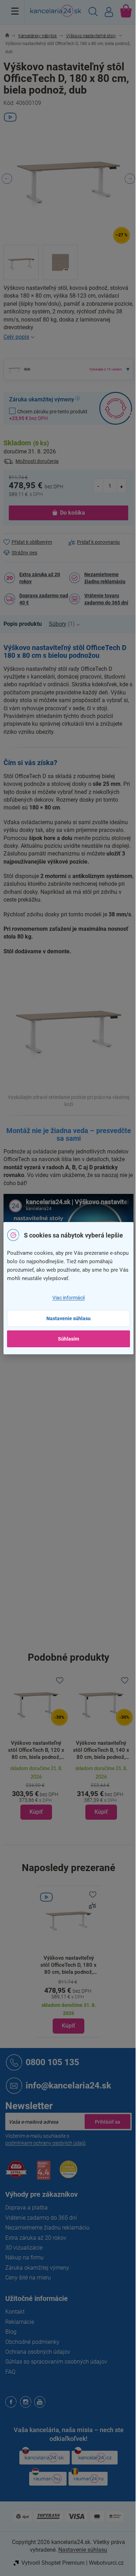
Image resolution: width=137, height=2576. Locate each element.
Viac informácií (68, 1298)
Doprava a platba (27, 2208)
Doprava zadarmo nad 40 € (44, 599)
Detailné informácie (68, 337)
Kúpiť (68, 2026)
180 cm (77, 1594)
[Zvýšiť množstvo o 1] (122, 486)
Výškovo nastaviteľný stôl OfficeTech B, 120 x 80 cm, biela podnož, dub (36, 1750)
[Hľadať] (93, 13)
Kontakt (15, 2312)
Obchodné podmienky (32, 2342)
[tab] (26, 624)
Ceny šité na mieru (28, 2278)
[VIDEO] (69, 1919)
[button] (36, 1792)
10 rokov (78, 1424)
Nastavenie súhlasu (68, 1318)
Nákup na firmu (24, 2257)
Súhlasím (68, 1339)
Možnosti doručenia (37, 461)
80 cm (76, 1608)
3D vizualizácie (24, 2248)
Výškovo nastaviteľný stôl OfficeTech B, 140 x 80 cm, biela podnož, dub (101, 1750)
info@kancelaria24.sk (68, 2085)
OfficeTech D (83, 1405)
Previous (7, 179)
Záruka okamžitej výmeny (37, 2268)
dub (73, 1357)
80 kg (75, 1387)
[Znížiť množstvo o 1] (98, 486)
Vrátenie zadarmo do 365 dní (41, 2218)
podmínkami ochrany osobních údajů (45, 2143)
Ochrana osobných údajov (38, 2352)
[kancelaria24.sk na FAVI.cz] (16, 2173)
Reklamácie (20, 2322)
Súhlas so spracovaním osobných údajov (56, 2362)
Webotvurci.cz (106, 2563)
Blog (11, 2332)
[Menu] (15, 11)
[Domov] (11, 36)
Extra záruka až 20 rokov (40, 578)
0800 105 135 (52, 2062)
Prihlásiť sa (107, 2122)
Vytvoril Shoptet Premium (53, 2563)
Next (130, 179)
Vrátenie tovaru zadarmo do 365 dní (106, 599)
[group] (36, 1748)
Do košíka (73, 513)
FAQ (10, 2372)
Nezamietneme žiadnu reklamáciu (105, 578)
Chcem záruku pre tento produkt (48, 415)
